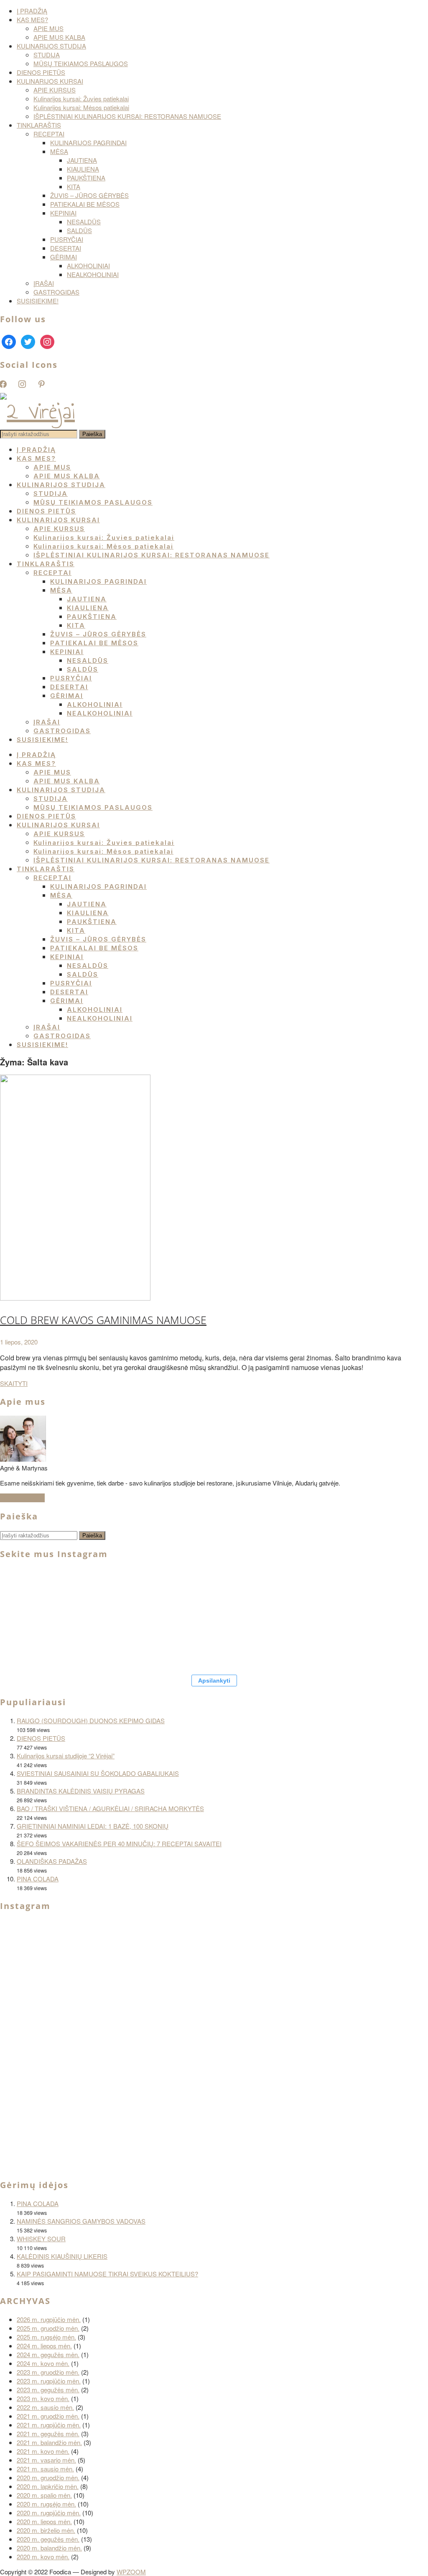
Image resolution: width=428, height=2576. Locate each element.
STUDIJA (47, 55)
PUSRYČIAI (67, 239)
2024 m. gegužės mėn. (48, 2354)
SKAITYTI (14, 1383)
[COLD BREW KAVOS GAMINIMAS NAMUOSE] (75, 1298)
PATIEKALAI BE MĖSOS (85, 204)
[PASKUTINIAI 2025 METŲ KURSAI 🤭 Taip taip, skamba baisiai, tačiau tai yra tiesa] (42, 1643)
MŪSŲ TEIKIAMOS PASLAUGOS (81, 63)
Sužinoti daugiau (22, 1498)
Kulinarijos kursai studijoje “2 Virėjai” (66, 1756)
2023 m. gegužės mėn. (48, 2390)
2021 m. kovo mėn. (43, 2451)
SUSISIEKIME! (38, 301)
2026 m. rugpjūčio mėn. (49, 2319)
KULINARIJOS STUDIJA (51, 46)
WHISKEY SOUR (41, 2239)
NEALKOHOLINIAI (93, 274)
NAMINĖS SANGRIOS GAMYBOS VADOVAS (81, 2221)
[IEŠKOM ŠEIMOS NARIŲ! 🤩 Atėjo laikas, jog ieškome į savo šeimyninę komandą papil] (393, 1593)
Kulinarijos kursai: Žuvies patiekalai (81, 99)
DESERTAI (66, 248)
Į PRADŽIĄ (32, 11)
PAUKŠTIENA (86, 178)
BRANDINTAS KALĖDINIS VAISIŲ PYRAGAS (81, 1791)
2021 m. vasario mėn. (46, 2460)
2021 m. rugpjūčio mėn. (49, 2425)
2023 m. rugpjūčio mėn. (49, 2381)
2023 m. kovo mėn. (43, 2398)
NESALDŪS (84, 222)
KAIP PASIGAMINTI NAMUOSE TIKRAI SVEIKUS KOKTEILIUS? (107, 2274)
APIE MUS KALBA (59, 37)
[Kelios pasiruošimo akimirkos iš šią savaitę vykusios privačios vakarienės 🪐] (142, 2127)
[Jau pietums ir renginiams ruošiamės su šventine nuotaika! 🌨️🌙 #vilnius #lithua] (242, 1593)
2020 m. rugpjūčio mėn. (49, 2513)
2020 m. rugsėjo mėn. (46, 2504)
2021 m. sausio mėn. (45, 2469)
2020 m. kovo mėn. (43, 2557)
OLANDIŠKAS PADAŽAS (52, 1861)
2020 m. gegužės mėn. (48, 2539)
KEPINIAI (63, 213)
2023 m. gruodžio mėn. (48, 2372)
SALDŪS (79, 230)
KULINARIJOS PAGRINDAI (88, 142)
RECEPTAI (49, 134)
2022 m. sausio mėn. (45, 2407)
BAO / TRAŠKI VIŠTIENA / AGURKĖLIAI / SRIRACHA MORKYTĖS (110, 1808)
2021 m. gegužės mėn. (48, 2434)
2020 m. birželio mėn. (46, 2530)
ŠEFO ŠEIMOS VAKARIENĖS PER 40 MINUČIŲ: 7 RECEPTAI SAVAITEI (119, 1843)
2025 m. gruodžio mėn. (48, 2328)
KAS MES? (32, 19)
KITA (74, 186)
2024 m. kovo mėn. (43, 2363)
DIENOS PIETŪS (41, 72)
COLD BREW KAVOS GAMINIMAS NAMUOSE (103, 1320)
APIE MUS (48, 28)
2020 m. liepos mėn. (44, 2521)
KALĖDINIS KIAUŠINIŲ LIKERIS (62, 2256)
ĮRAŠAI (44, 283)
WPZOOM (131, 2572)
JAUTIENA (82, 160)
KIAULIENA (83, 169)
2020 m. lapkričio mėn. (48, 2486)
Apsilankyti (214, 1681)
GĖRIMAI (64, 257)
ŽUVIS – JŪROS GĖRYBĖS (89, 195)
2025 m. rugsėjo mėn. (46, 2337)
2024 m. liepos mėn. (44, 2346)
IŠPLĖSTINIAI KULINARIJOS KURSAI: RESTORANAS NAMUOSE (127, 116)
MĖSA (59, 151)
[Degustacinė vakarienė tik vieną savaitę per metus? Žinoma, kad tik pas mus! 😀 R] (343, 1593)
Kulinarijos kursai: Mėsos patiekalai (81, 107)
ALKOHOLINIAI (88, 266)
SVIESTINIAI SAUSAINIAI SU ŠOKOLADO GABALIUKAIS (98, 1773)
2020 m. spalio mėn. (44, 2495)
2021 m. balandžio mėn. (49, 2442)
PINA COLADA (38, 1879)
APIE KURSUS (55, 90)
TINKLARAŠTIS (39, 125)
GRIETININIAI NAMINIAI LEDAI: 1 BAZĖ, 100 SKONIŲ (93, 1826)
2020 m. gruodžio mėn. (48, 2477)
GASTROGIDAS (56, 292)
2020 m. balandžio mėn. (49, 2548)
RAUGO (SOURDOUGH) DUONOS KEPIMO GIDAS (91, 1720)
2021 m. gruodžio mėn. (48, 2416)
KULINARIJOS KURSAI (50, 81)
